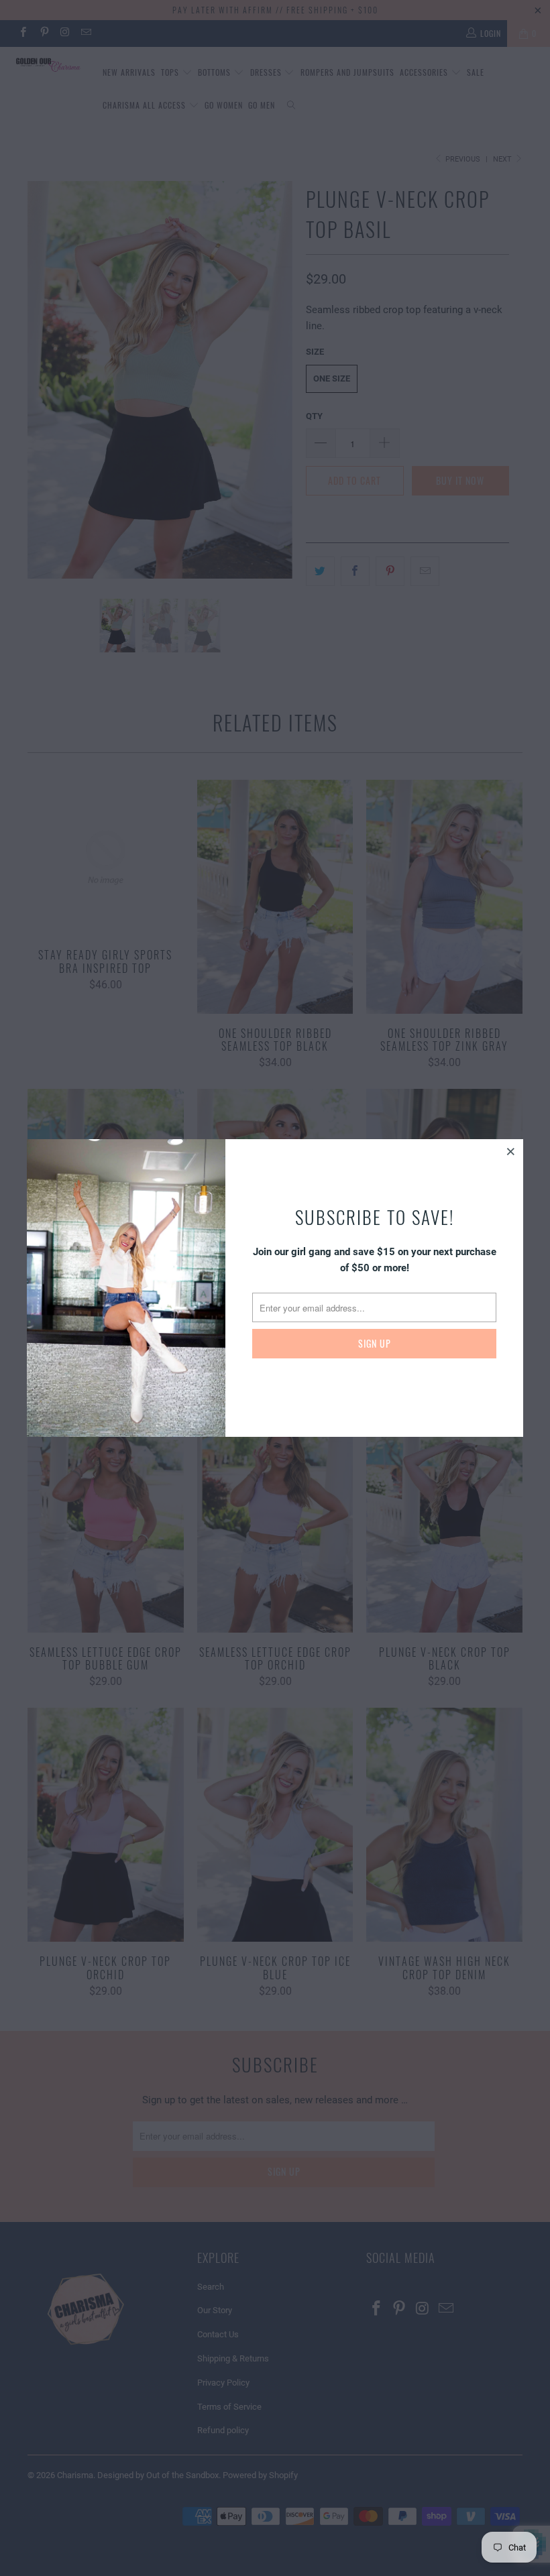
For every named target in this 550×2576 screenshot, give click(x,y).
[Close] (511, 1151)
